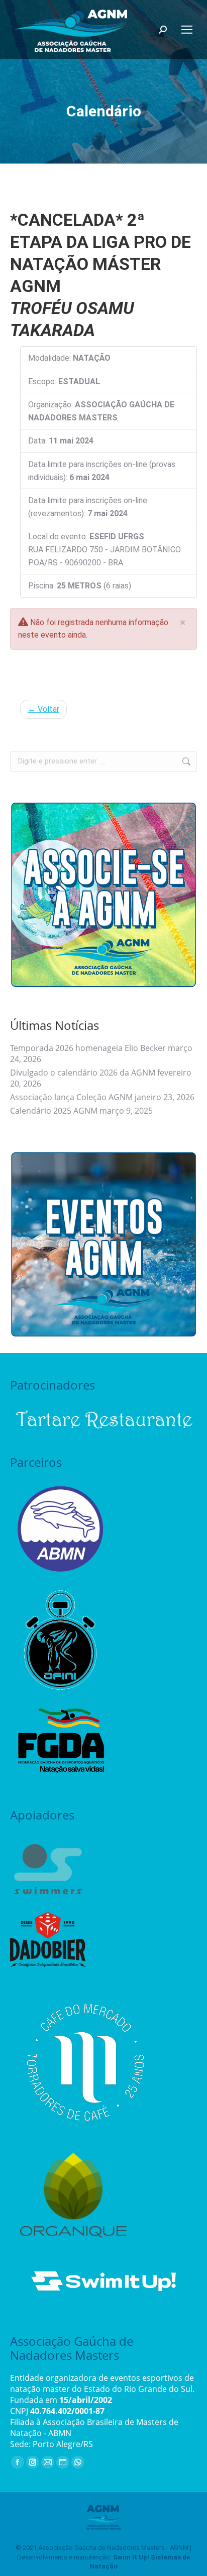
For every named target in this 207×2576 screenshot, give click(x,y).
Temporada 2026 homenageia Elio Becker (88, 1048)
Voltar (43, 709)
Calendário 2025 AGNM (54, 1111)
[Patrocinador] (103, 1419)
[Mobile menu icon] (187, 30)
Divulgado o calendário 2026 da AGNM (83, 1073)
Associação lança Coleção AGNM (71, 1097)
